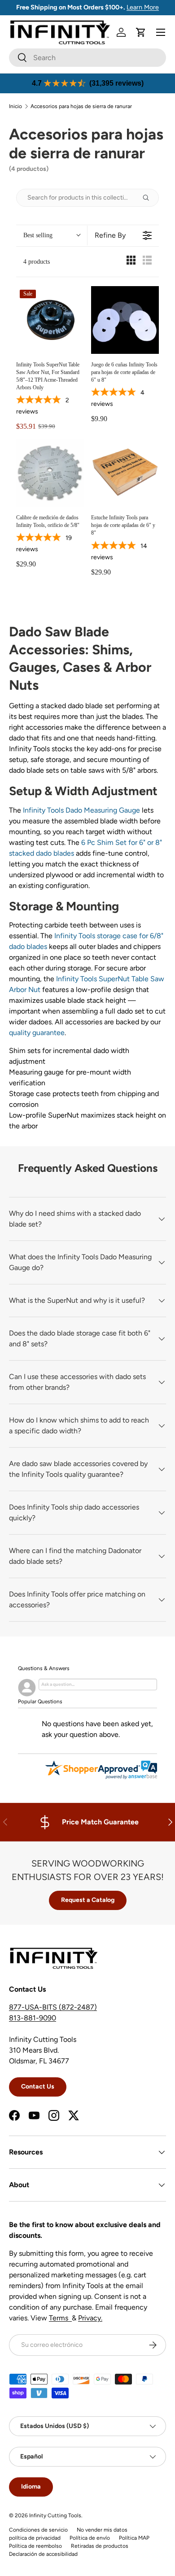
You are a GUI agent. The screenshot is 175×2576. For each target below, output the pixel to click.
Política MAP (134, 2538)
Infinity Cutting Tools (55, 2515)
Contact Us (38, 2086)
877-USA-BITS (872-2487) (53, 2007)
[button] (141, 32)
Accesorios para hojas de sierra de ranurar (81, 106)
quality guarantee (37, 1033)
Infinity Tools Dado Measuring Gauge (81, 810)
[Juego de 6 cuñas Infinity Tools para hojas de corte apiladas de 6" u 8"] (125, 320)
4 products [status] (37, 262)
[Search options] (149, 198)
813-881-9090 (33, 2018)
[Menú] (161, 32)
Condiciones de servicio (38, 2530)
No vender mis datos (102, 2530)
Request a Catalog (88, 1900)
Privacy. (90, 2318)
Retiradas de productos (100, 2546)
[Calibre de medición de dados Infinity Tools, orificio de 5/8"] (50, 473)
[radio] (131, 262)
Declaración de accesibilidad (43, 2554)
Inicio (15, 106)
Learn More (143, 7)
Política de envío (90, 2538)
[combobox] (87, 58)
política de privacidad (35, 2538)
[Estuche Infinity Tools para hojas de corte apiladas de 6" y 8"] (125, 473)
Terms (60, 2318)
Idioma (31, 2487)
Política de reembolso (35, 2546)
